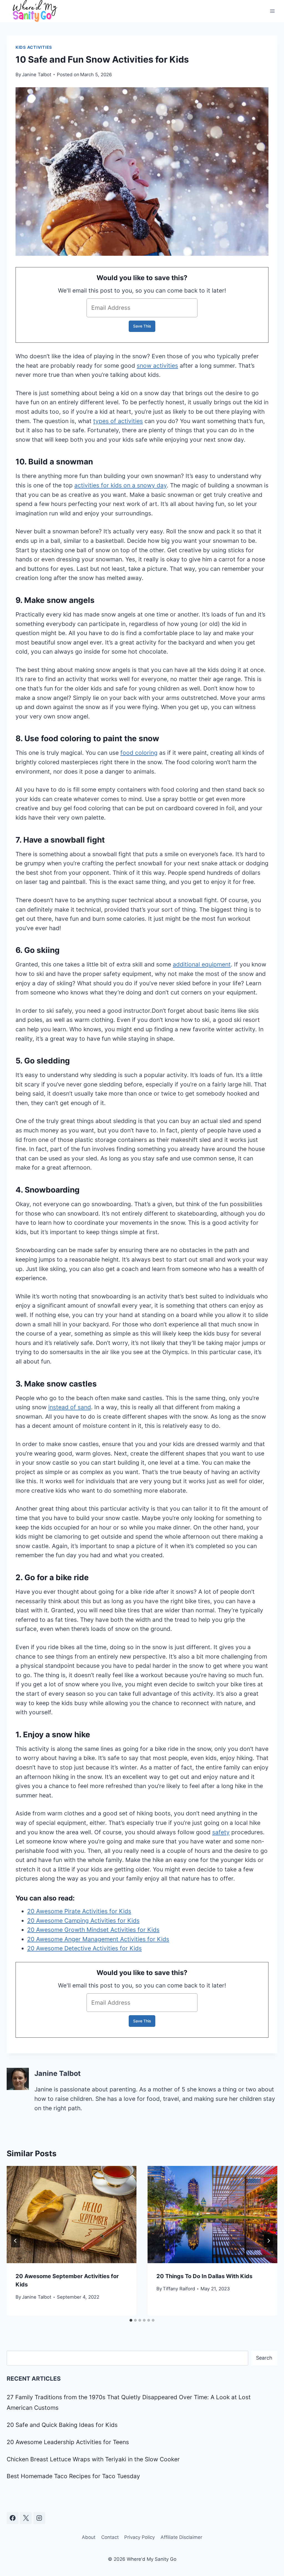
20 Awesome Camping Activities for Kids (83, 1921)
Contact (110, 2537)
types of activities (118, 421)
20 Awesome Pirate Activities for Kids (79, 1911)
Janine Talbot (37, 75)
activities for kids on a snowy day (121, 485)
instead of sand (70, 1407)
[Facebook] (12, 2518)
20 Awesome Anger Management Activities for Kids (98, 1939)
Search (264, 2358)
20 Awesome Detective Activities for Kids (84, 1948)
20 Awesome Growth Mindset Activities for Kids (93, 1930)
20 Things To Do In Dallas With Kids (204, 2276)
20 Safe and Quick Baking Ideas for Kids (62, 2425)
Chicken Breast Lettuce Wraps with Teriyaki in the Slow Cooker (93, 2459)
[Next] (268, 2241)
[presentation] (72, 2215)
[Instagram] (39, 2518)
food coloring (139, 753)
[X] (26, 2518)
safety (221, 1832)
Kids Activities (34, 47)
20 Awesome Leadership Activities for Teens (68, 2442)
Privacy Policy (140, 2537)
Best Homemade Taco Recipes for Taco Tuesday (73, 2476)
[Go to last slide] (16, 2241)
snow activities (157, 366)
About (89, 2537)
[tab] (131, 2320)
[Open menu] (272, 11)
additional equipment (202, 964)
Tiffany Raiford (179, 2289)
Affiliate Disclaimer (181, 2537)
